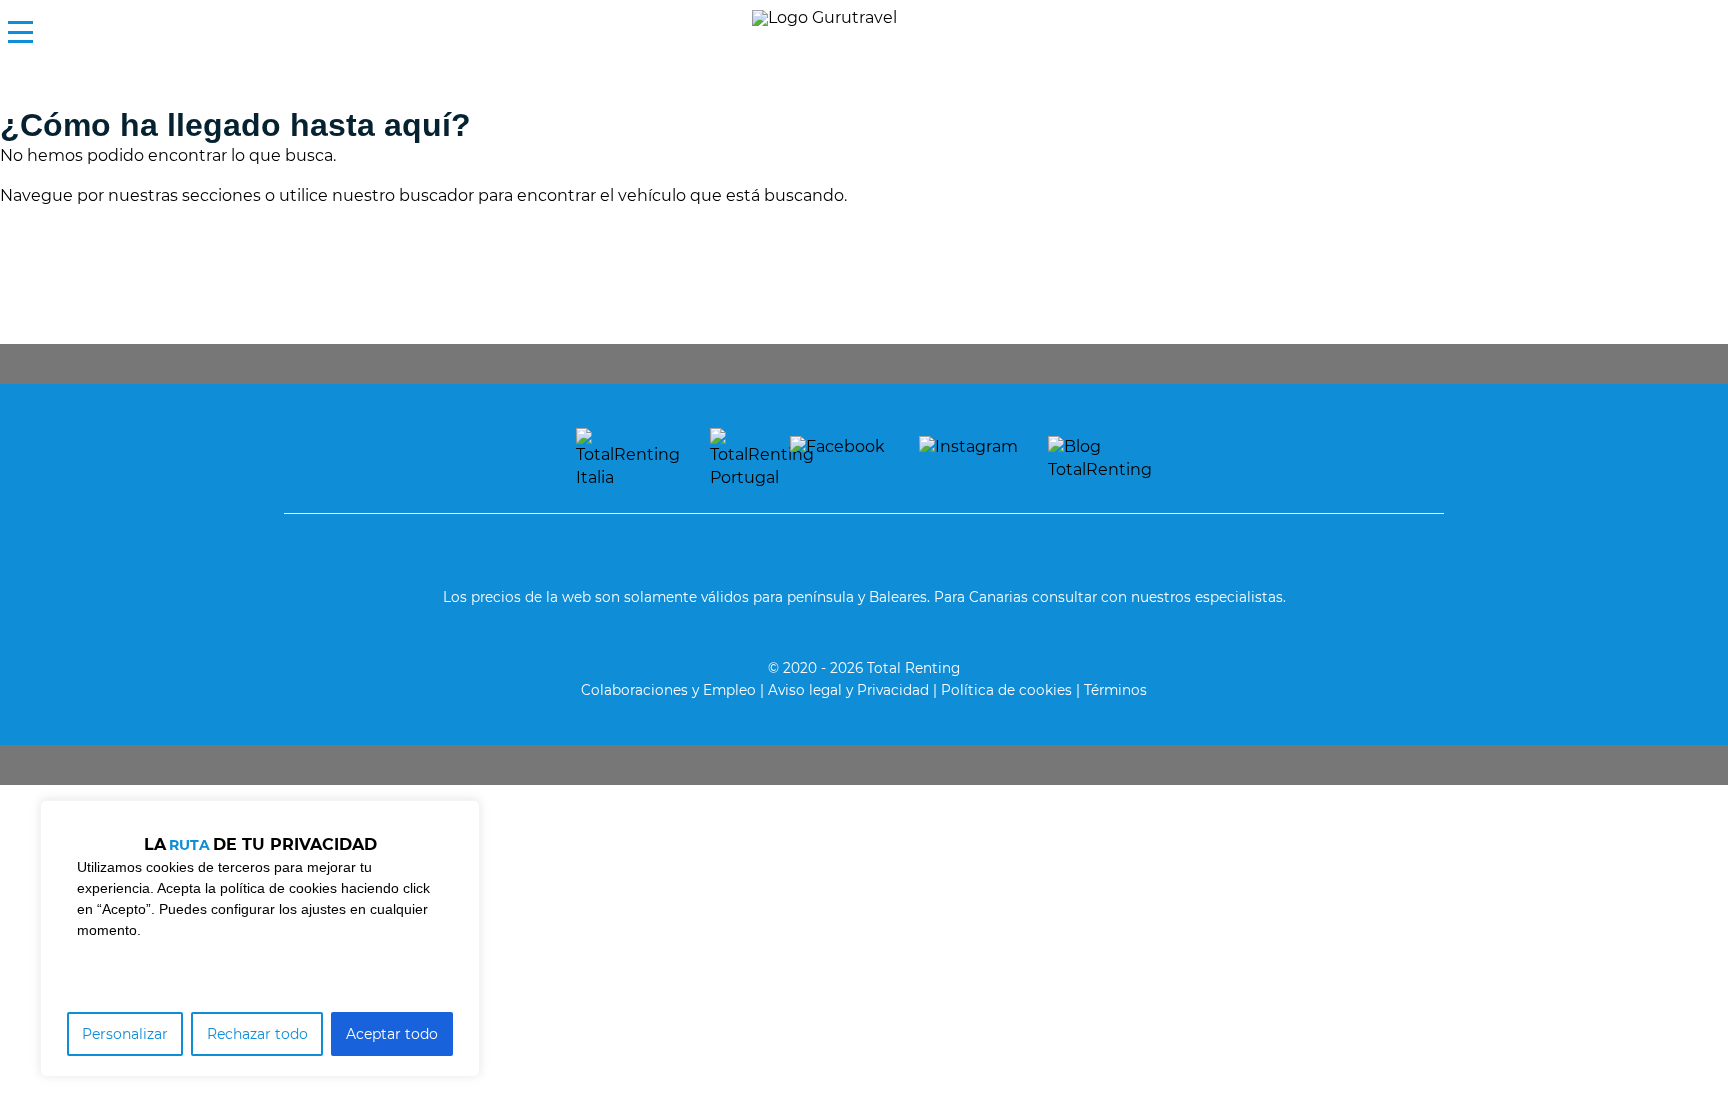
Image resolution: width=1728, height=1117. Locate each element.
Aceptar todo (392, 1034)
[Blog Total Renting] (1100, 458)
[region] (260, 938)
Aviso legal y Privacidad (848, 690)
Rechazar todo (257, 1034)
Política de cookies (1006, 690)
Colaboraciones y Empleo (668, 690)
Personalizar (125, 1034)
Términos (1115, 690)
